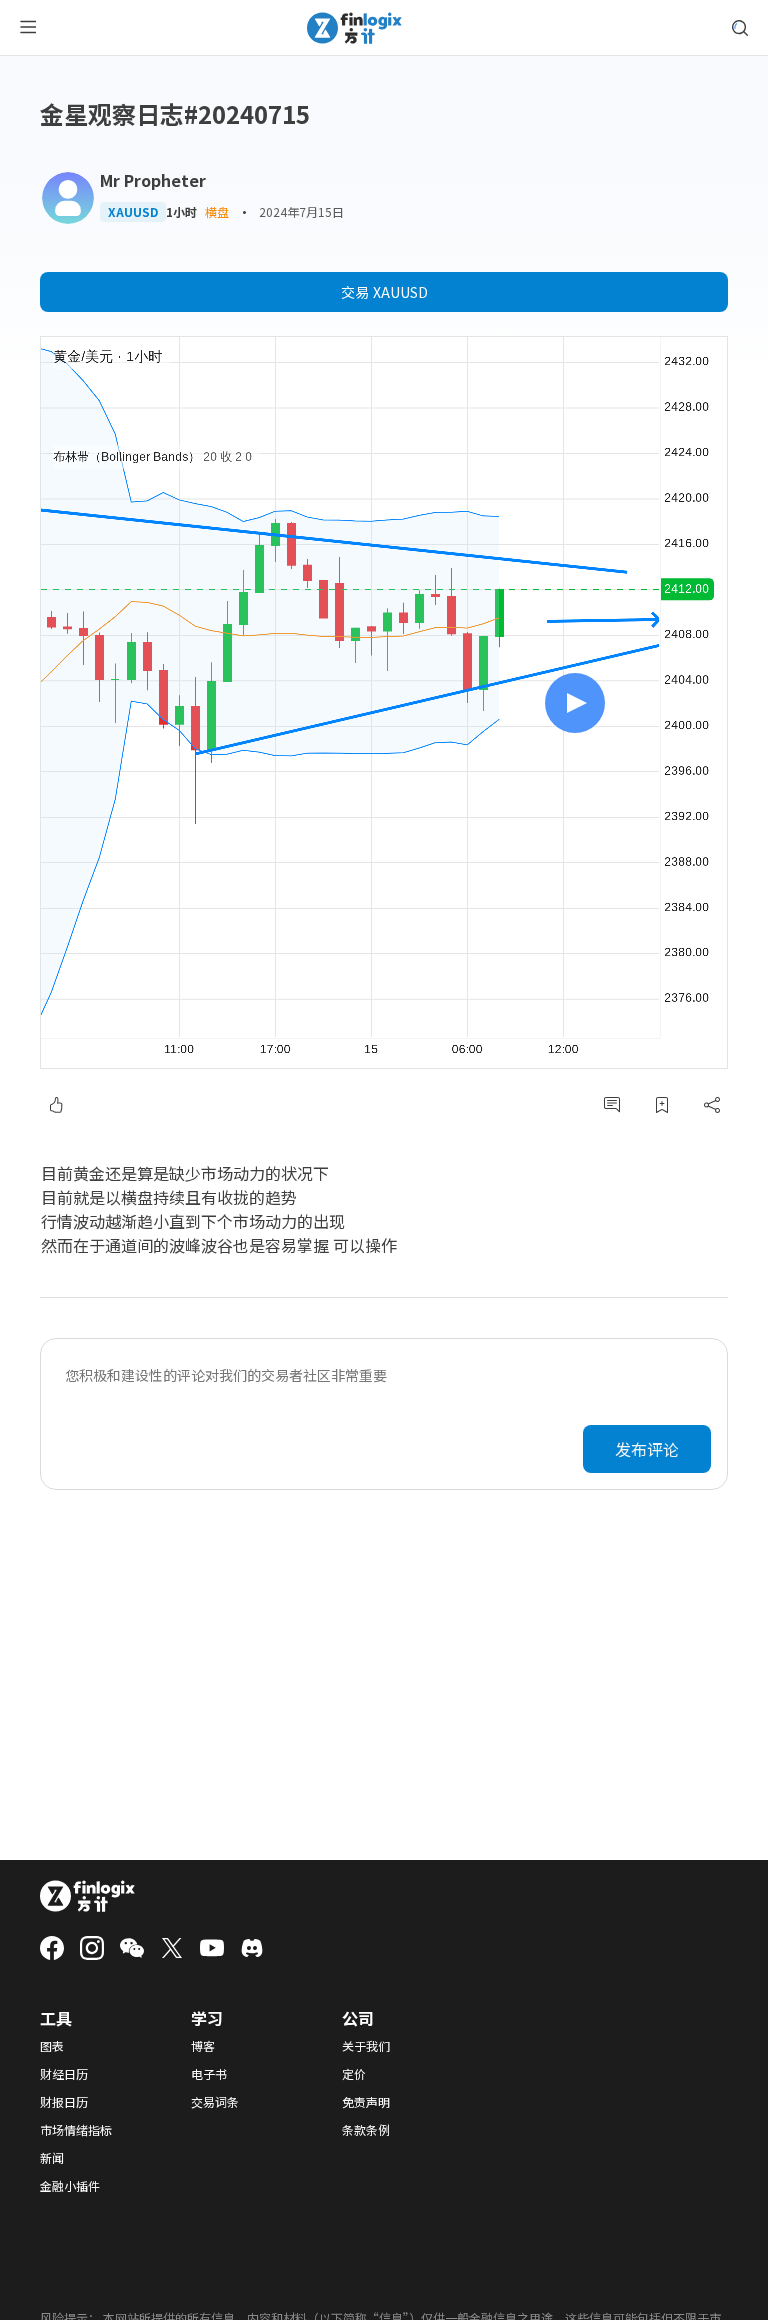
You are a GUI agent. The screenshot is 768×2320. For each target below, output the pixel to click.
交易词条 (215, 2102)
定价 (354, 2074)
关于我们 (366, 2046)
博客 (203, 2046)
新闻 (52, 2158)
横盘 (217, 211)
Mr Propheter (153, 180)
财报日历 (64, 2102)
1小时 (181, 212)
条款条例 (366, 2130)
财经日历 (64, 2074)
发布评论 (647, 1449)
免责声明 (366, 2102)
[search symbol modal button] (740, 28)
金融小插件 (70, 2186)
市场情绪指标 (76, 2130)
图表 (52, 2046)
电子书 (209, 2074)
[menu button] (28, 28)
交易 (384, 292)
